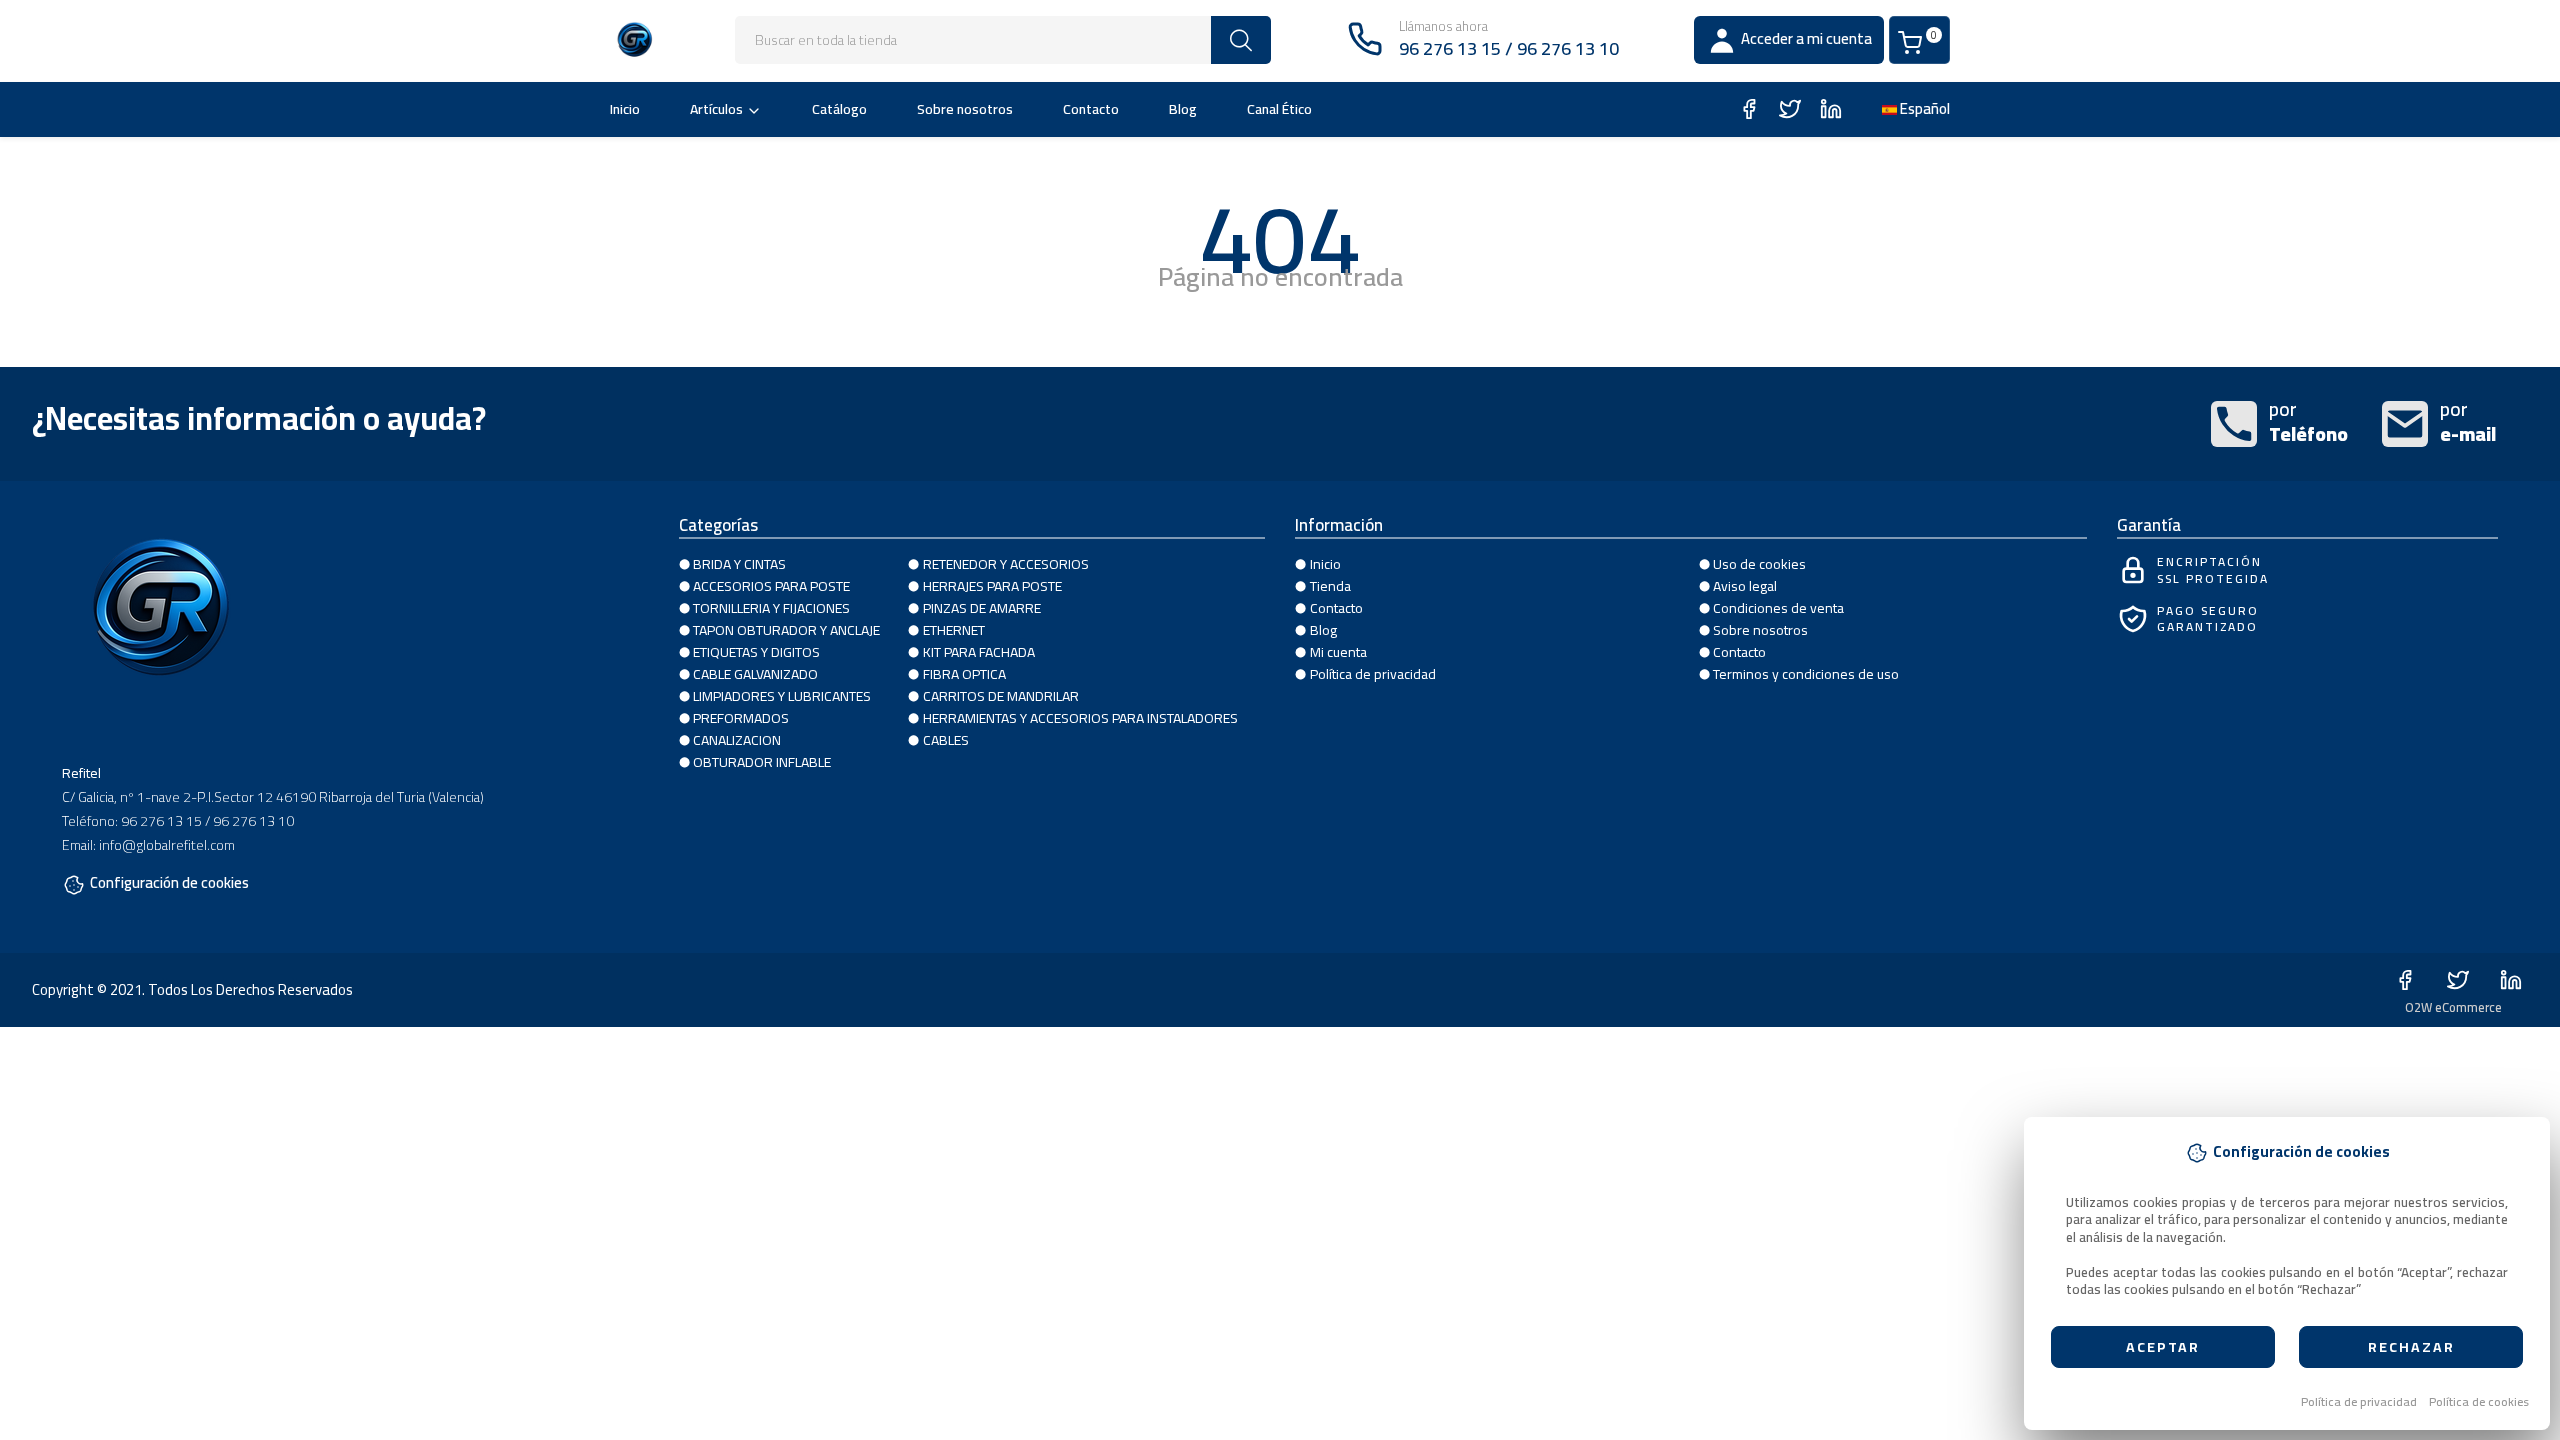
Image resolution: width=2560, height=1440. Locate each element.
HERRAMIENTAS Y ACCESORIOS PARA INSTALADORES (1080, 718)
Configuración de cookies (169, 885)
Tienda (1330, 586)
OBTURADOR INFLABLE (762, 762)
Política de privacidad (2359, 1402)
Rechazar (2411, 1347)
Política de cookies (2479, 1402)
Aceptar (2163, 1347)
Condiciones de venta (1778, 608)
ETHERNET (954, 630)
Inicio (625, 109)
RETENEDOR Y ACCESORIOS (1006, 564)
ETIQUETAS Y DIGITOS (756, 652)
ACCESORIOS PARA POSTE (771, 586)
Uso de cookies (1759, 564)
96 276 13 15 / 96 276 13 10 (1509, 48)
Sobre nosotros (965, 109)
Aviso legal (1745, 586)
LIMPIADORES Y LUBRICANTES (782, 696)
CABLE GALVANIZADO (755, 674)
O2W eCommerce (2453, 1007)
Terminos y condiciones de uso (1806, 674)
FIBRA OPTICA (964, 674)
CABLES (946, 740)
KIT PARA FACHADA (979, 652)
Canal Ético (1279, 109)
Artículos (716, 109)
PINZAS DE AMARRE (982, 608)
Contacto (1091, 109)
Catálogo (839, 109)
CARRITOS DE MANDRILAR (1001, 696)
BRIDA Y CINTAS (739, 564)
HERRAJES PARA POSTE (992, 586)
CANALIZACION (737, 740)
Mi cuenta (1338, 652)
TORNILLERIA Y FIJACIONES (771, 608)
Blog (1183, 109)
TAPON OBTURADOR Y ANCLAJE (786, 630)
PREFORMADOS (741, 718)
